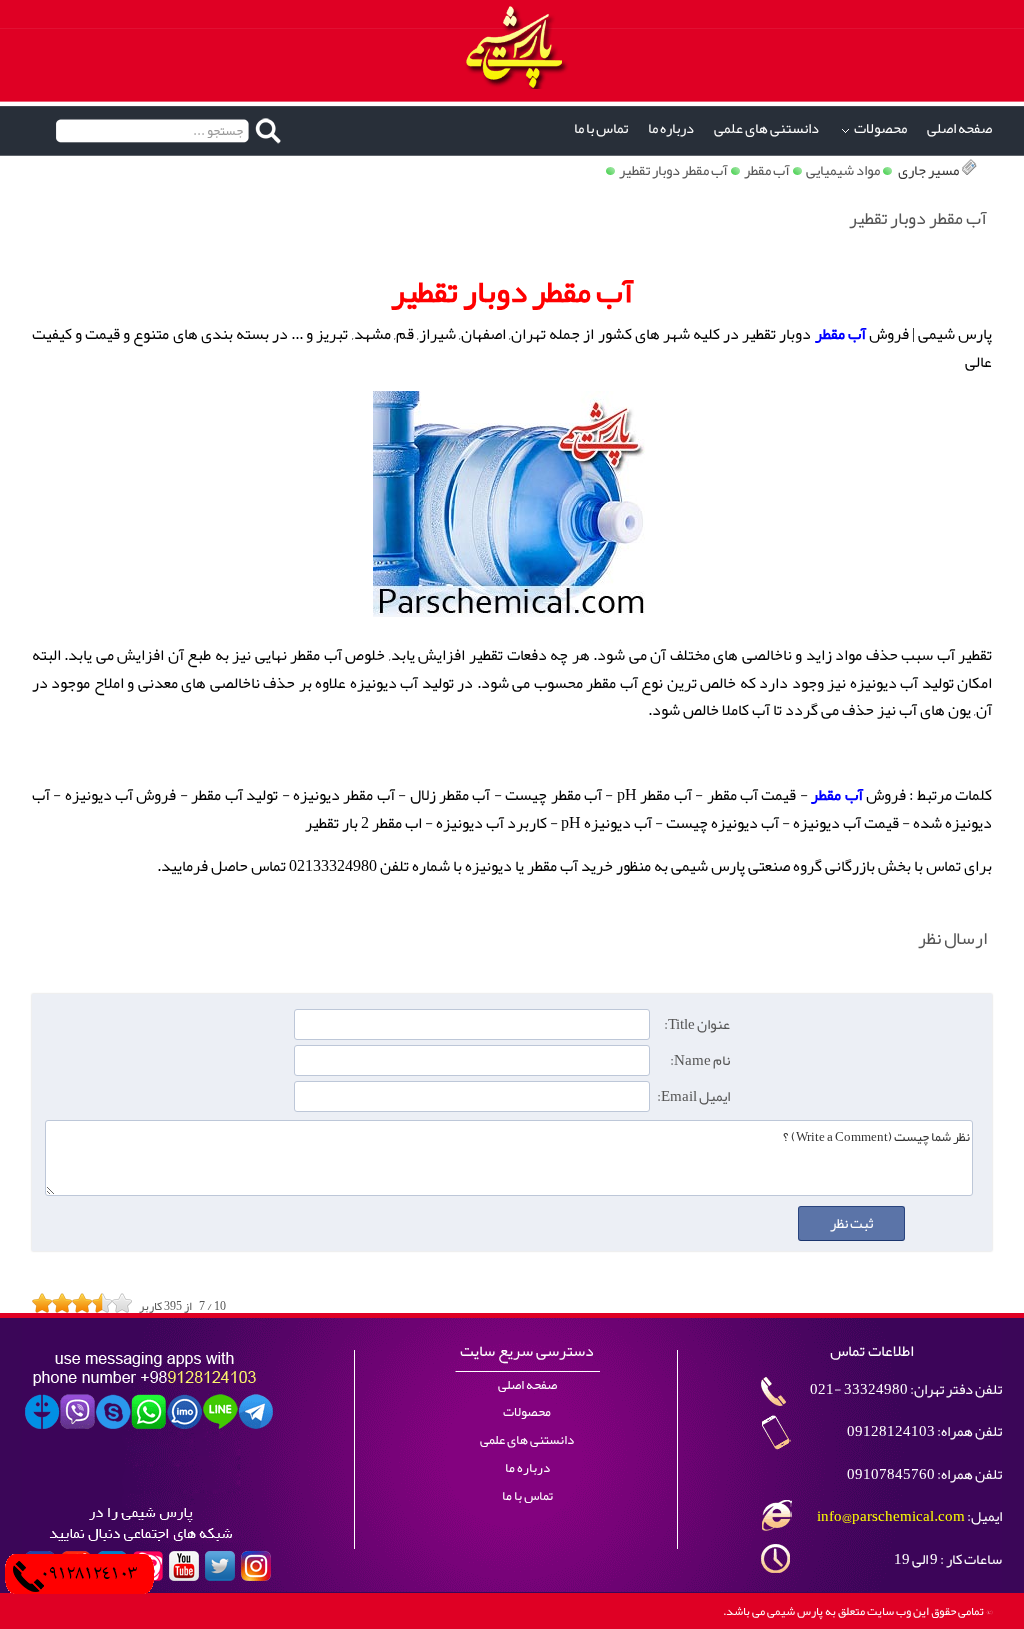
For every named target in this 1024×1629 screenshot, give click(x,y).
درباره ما (671, 128)
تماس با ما (601, 128)
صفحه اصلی (959, 128)
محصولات (880, 128)
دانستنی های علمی (766, 128)
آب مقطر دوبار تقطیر (673, 170)
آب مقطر (767, 170)
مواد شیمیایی (843, 170)
